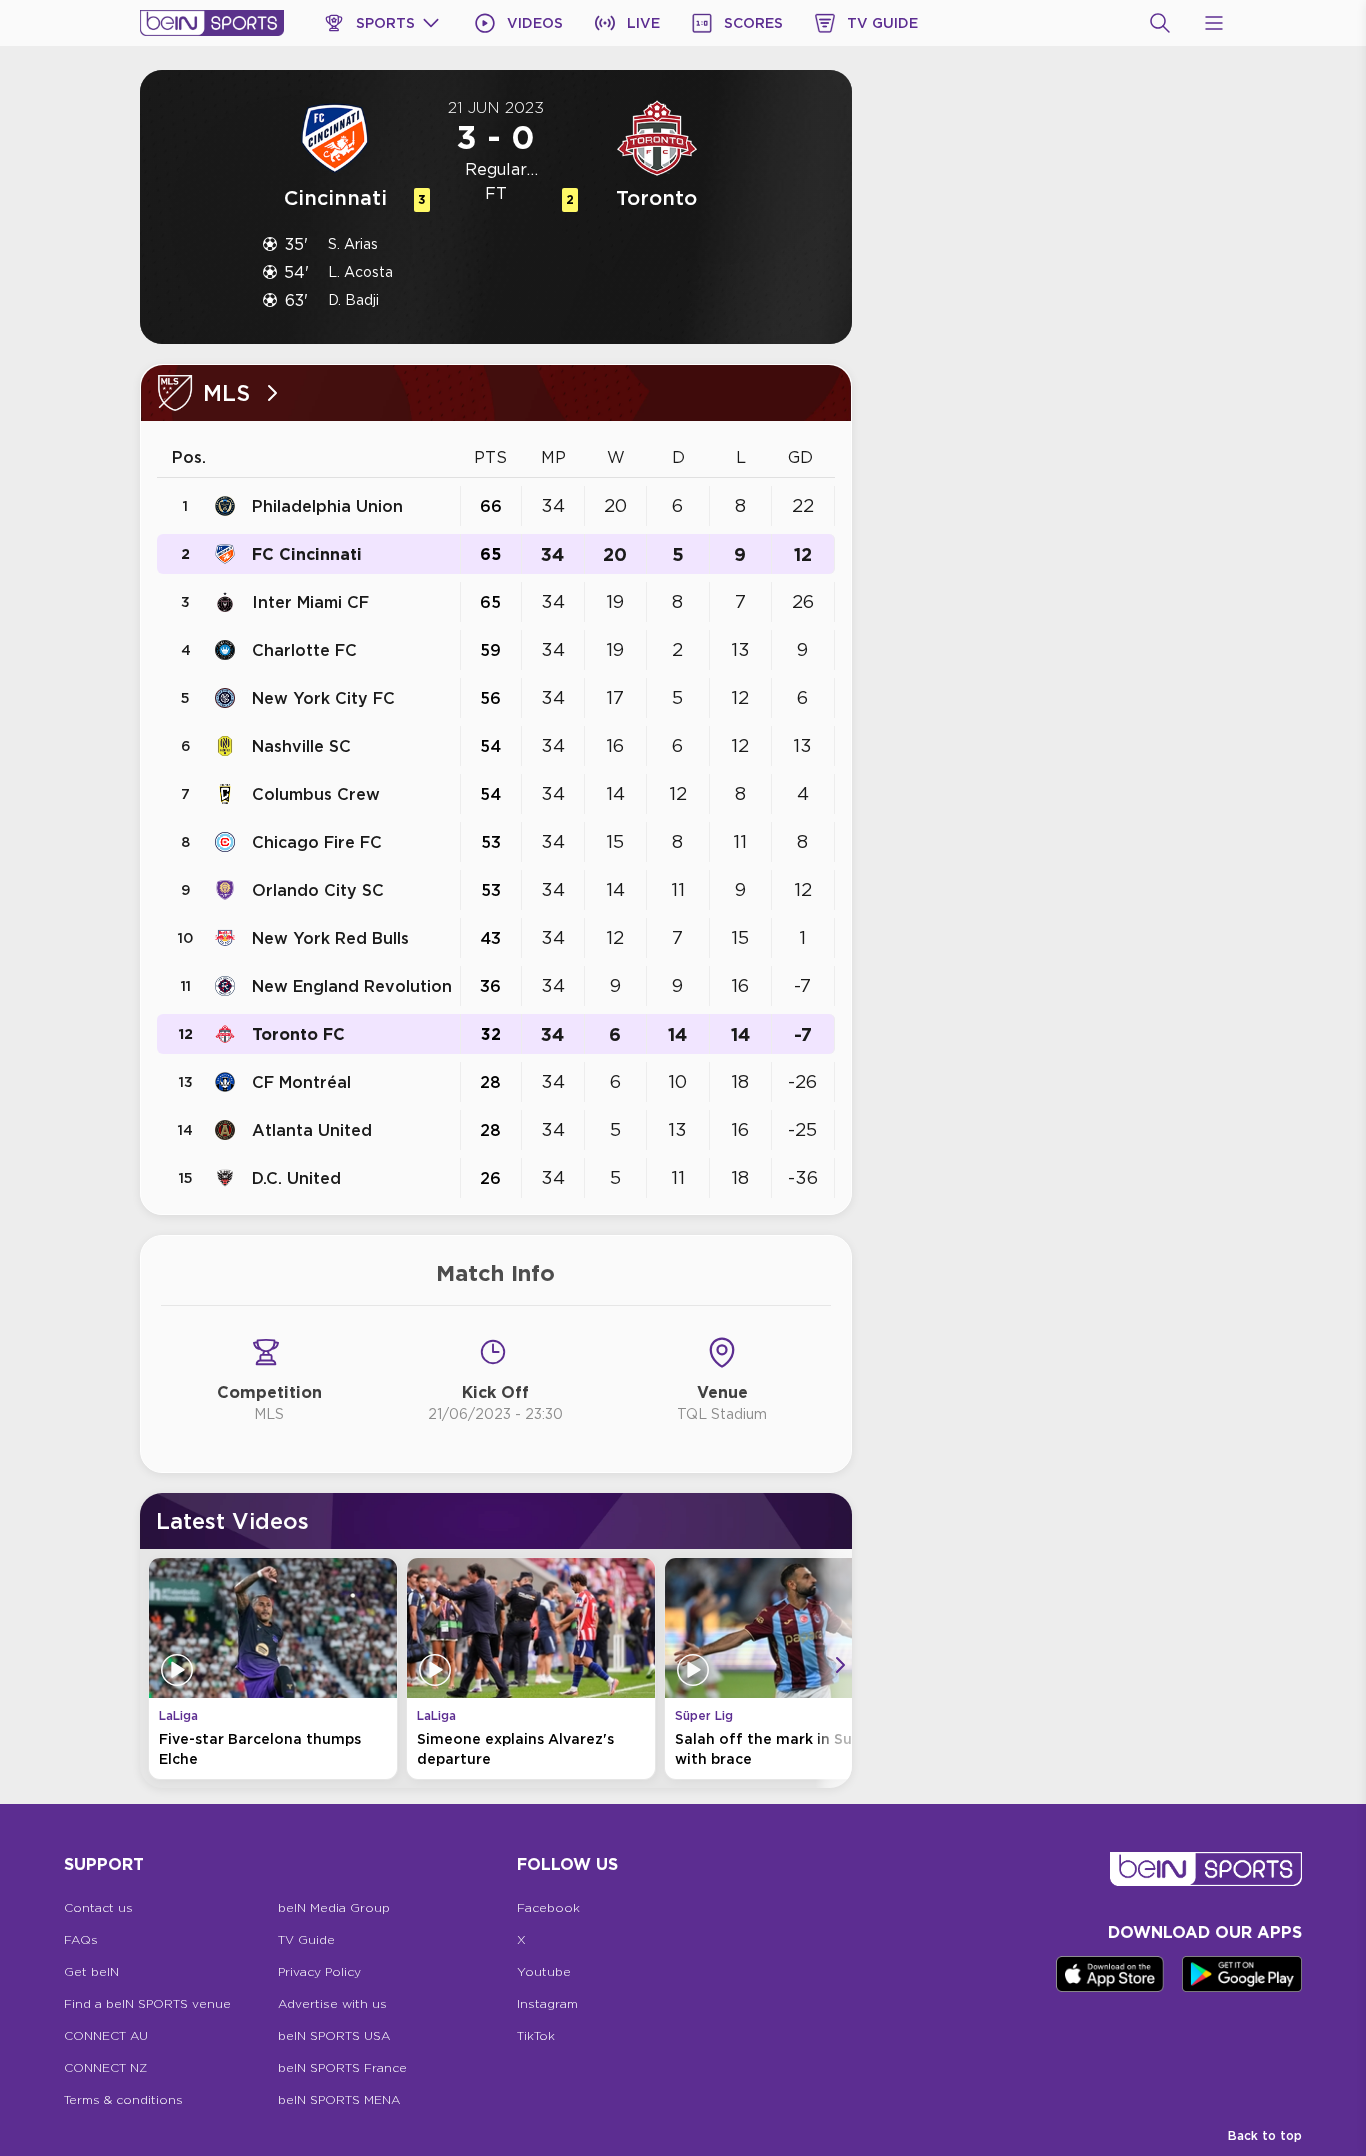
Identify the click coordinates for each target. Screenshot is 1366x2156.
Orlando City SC (318, 890)
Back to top (1265, 2135)
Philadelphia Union (327, 506)
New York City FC (323, 698)
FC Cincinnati (307, 554)
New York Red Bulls (330, 938)
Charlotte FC (304, 650)
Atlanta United (312, 1130)
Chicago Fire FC (317, 842)
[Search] (1160, 23)
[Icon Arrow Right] (840, 1665)
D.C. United (296, 1178)
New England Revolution (352, 986)
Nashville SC (301, 746)
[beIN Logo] (212, 23)
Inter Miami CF (310, 602)
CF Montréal (301, 1082)
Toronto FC (298, 1034)
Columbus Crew (316, 794)
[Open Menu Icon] (1214, 23)
